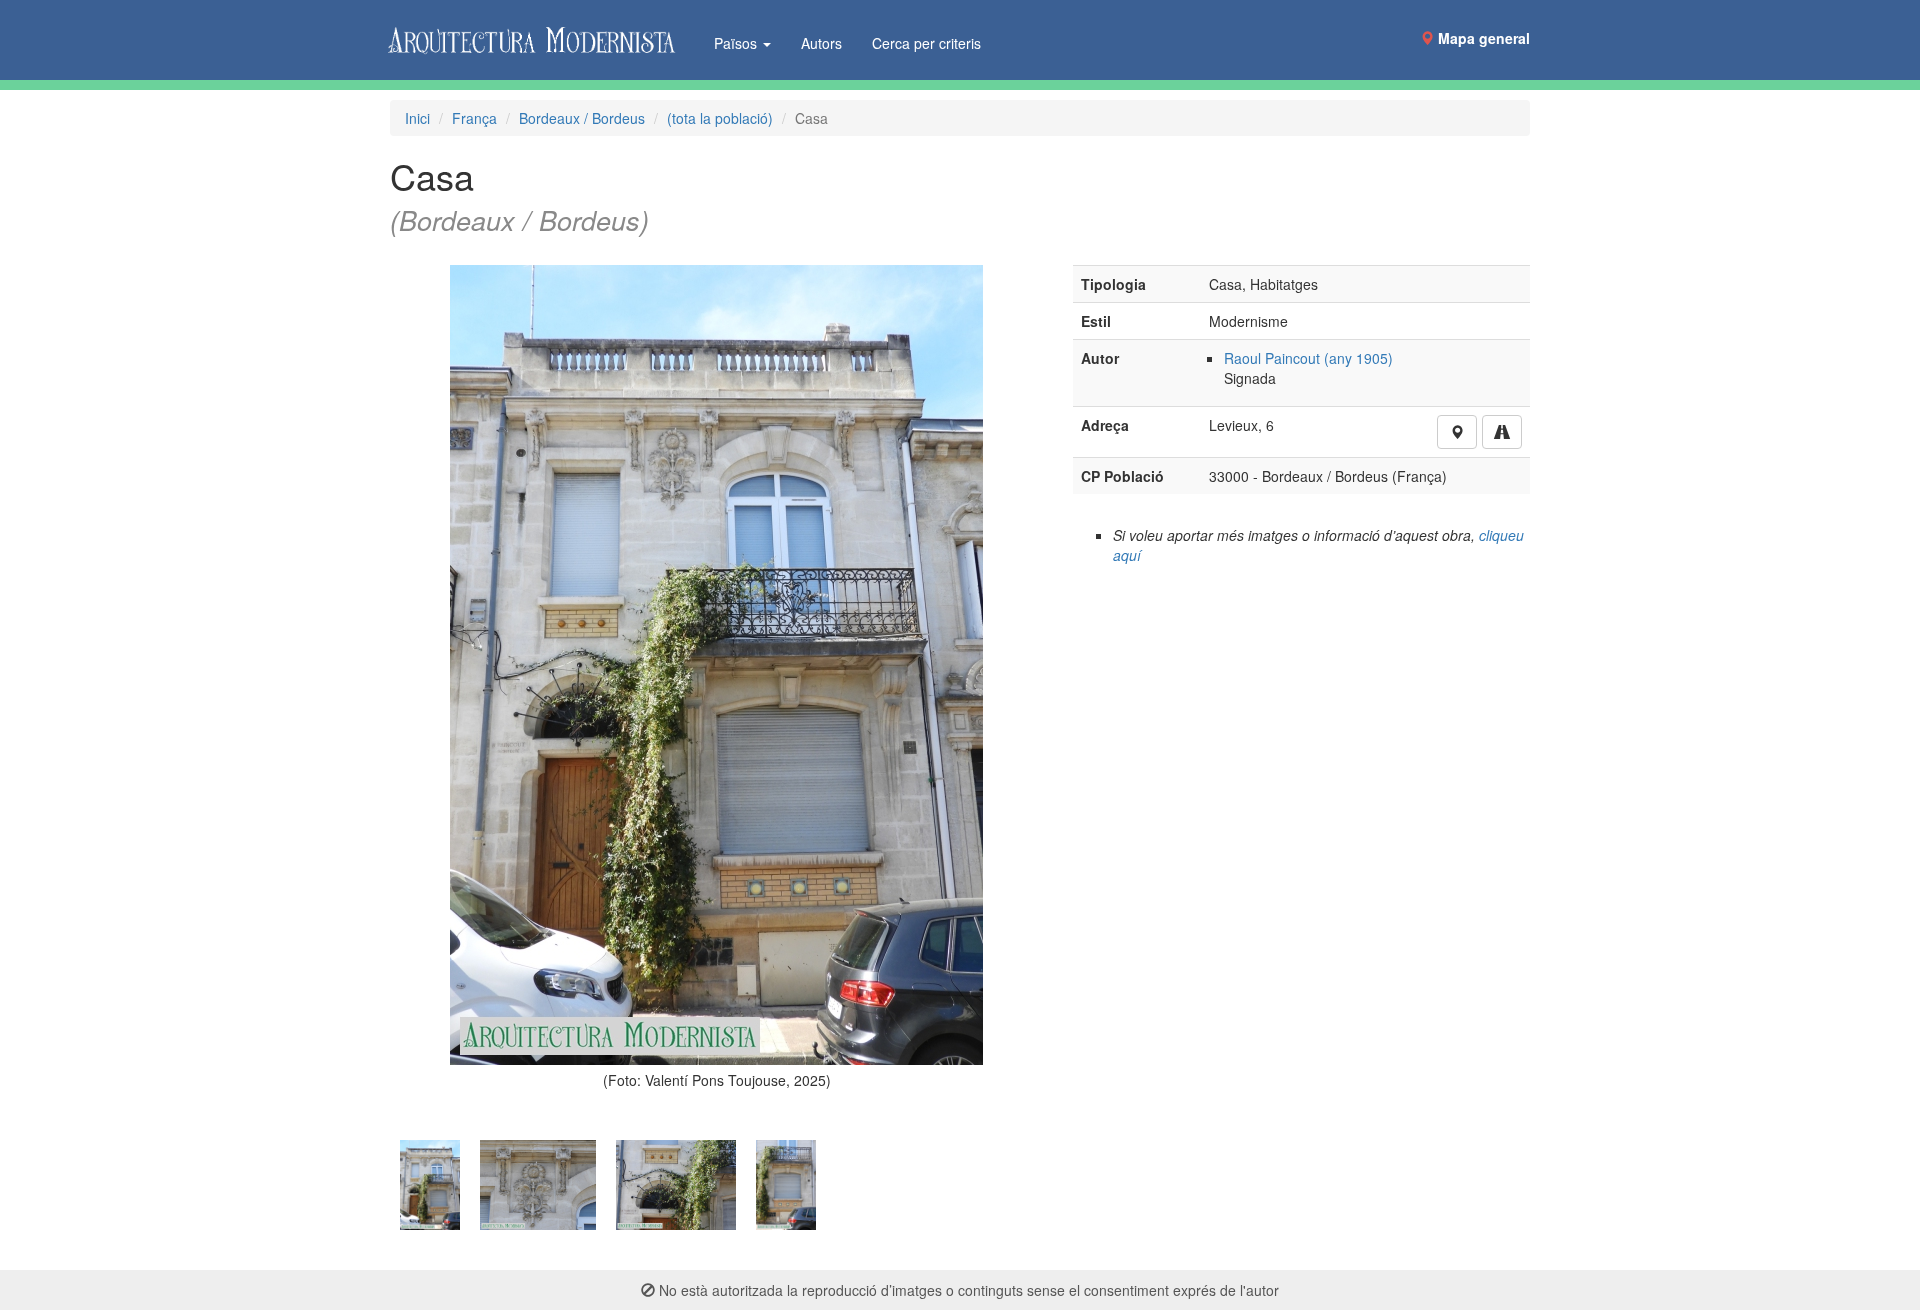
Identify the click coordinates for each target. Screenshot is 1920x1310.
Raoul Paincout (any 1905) (1308, 358)
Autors (821, 43)
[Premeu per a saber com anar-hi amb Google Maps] (1502, 432)
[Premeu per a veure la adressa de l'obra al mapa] (1457, 432)
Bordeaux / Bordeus (582, 118)
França (474, 118)
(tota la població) (720, 118)
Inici (417, 118)
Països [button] (737, 43)
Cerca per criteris (926, 43)
